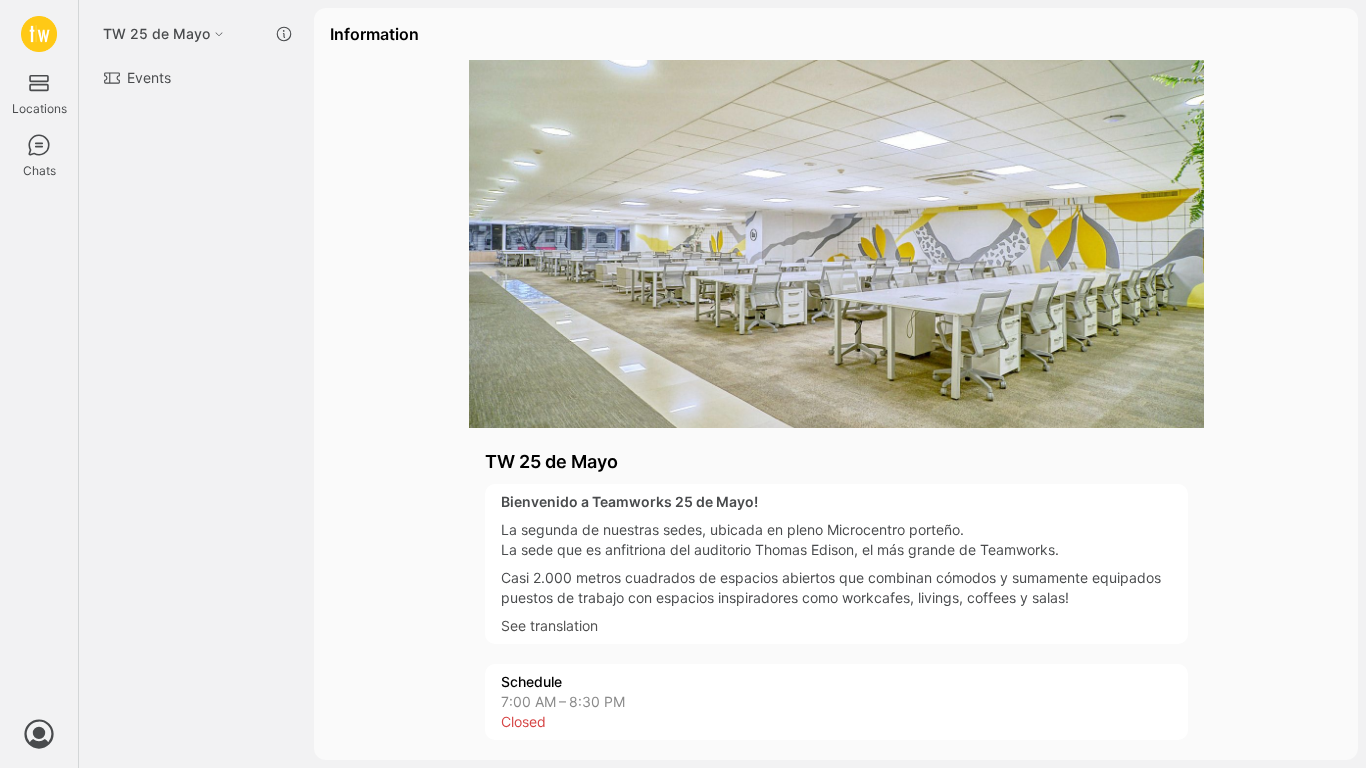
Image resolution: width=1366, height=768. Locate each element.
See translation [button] (549, 625)
